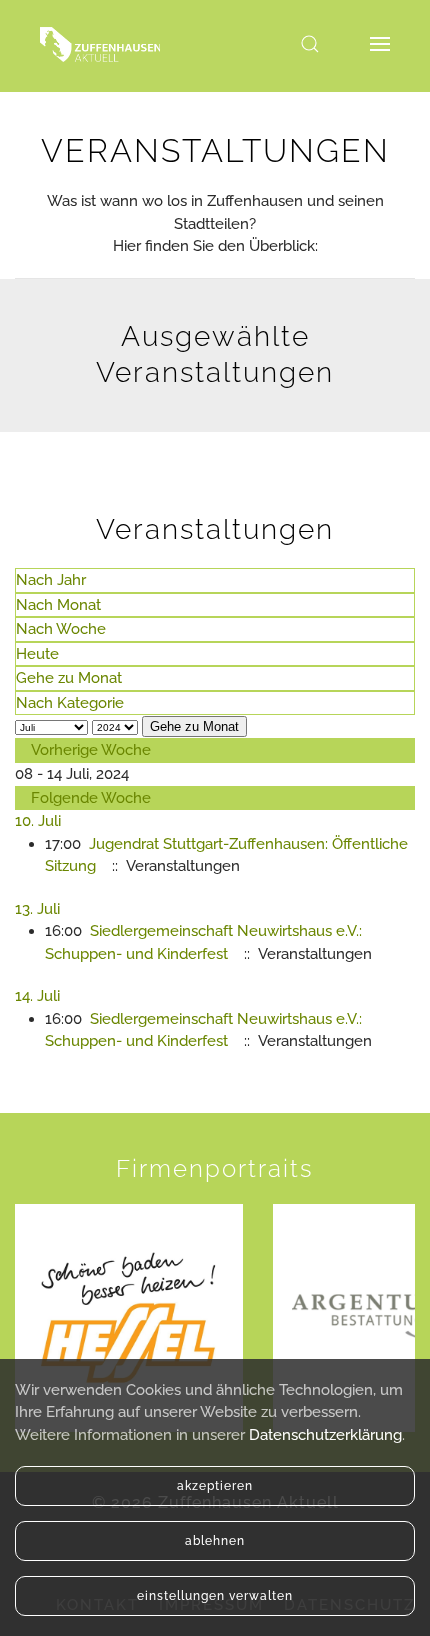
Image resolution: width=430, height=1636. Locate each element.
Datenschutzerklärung (325, 1435)
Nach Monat (58, 605)
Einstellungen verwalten (215, 1596)
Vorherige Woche (91, 750)
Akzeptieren (215, 1486)
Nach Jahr (51, 580)
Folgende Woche (91, 798)
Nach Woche (61, 629)
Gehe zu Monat (69, 678)
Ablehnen (215, 1541)
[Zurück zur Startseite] (100, 44)
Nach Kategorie (70, 703)
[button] (310, 44)
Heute (37, 654)
